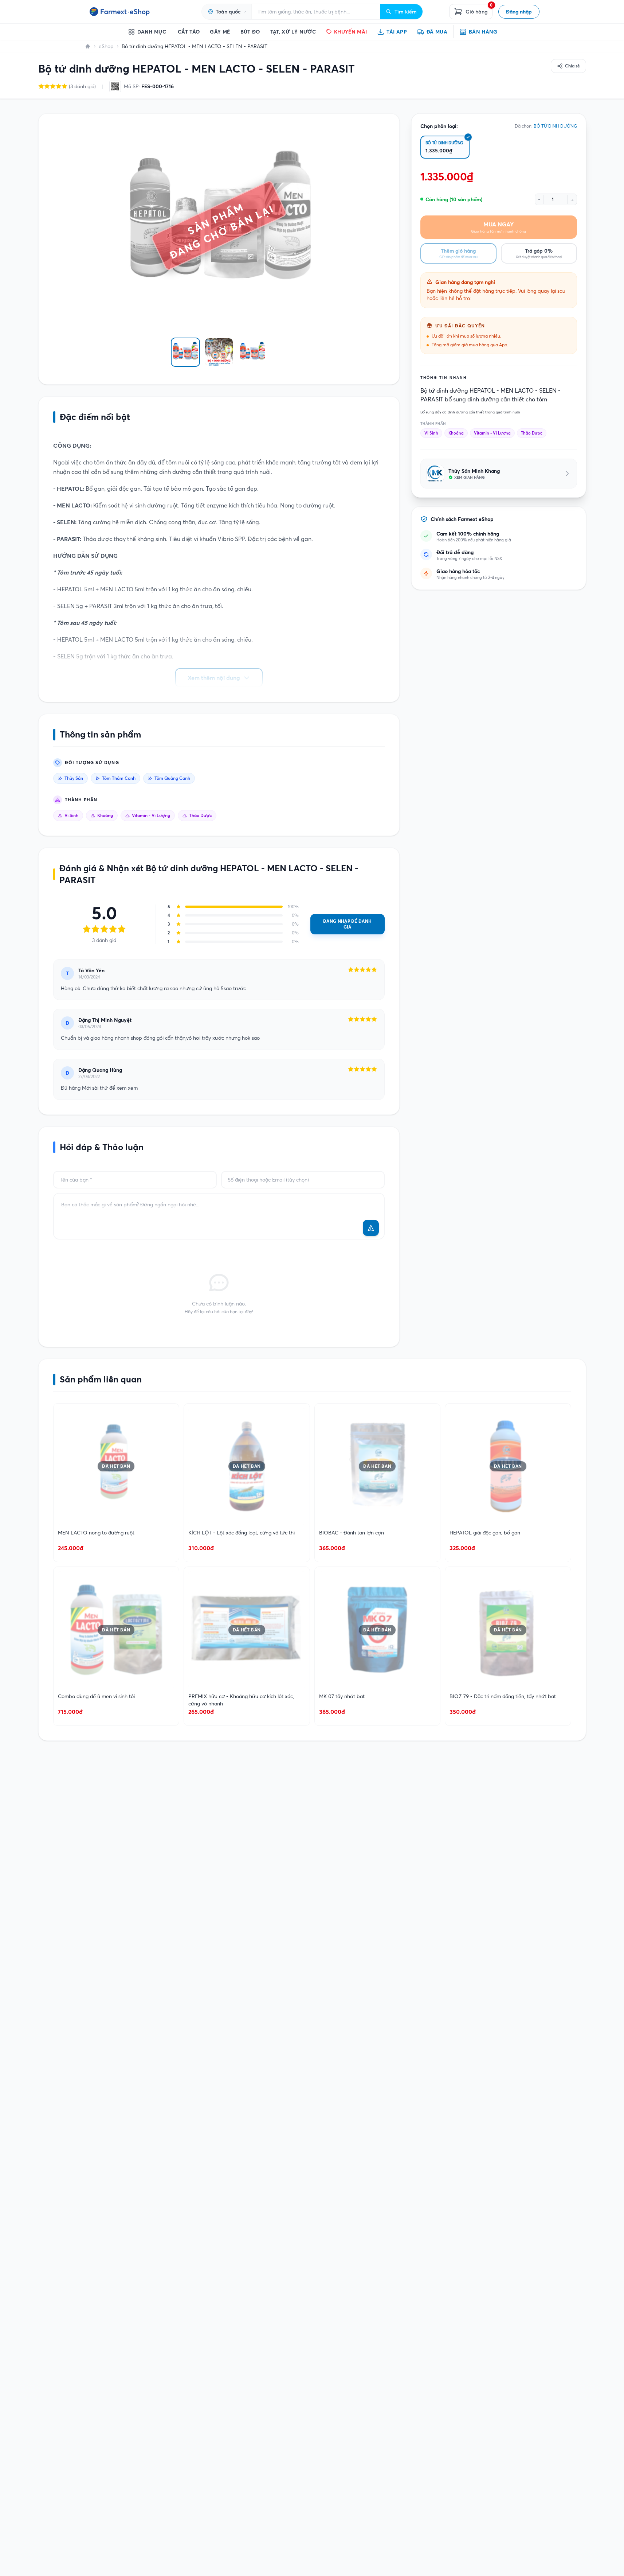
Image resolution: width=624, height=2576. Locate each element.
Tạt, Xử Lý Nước (293, 32)
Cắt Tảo (189, 32)
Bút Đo (250, 32)
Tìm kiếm (406, 12)
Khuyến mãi (351, 32)
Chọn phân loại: (439, 126)
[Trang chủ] (88, 46)
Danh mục (152, 32)
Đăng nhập (519, 12)
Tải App (397, 32)
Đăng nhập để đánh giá (347, 924)
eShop (106, 46)
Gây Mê (220, 32)
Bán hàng (483, 32)
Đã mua (437, 32)
